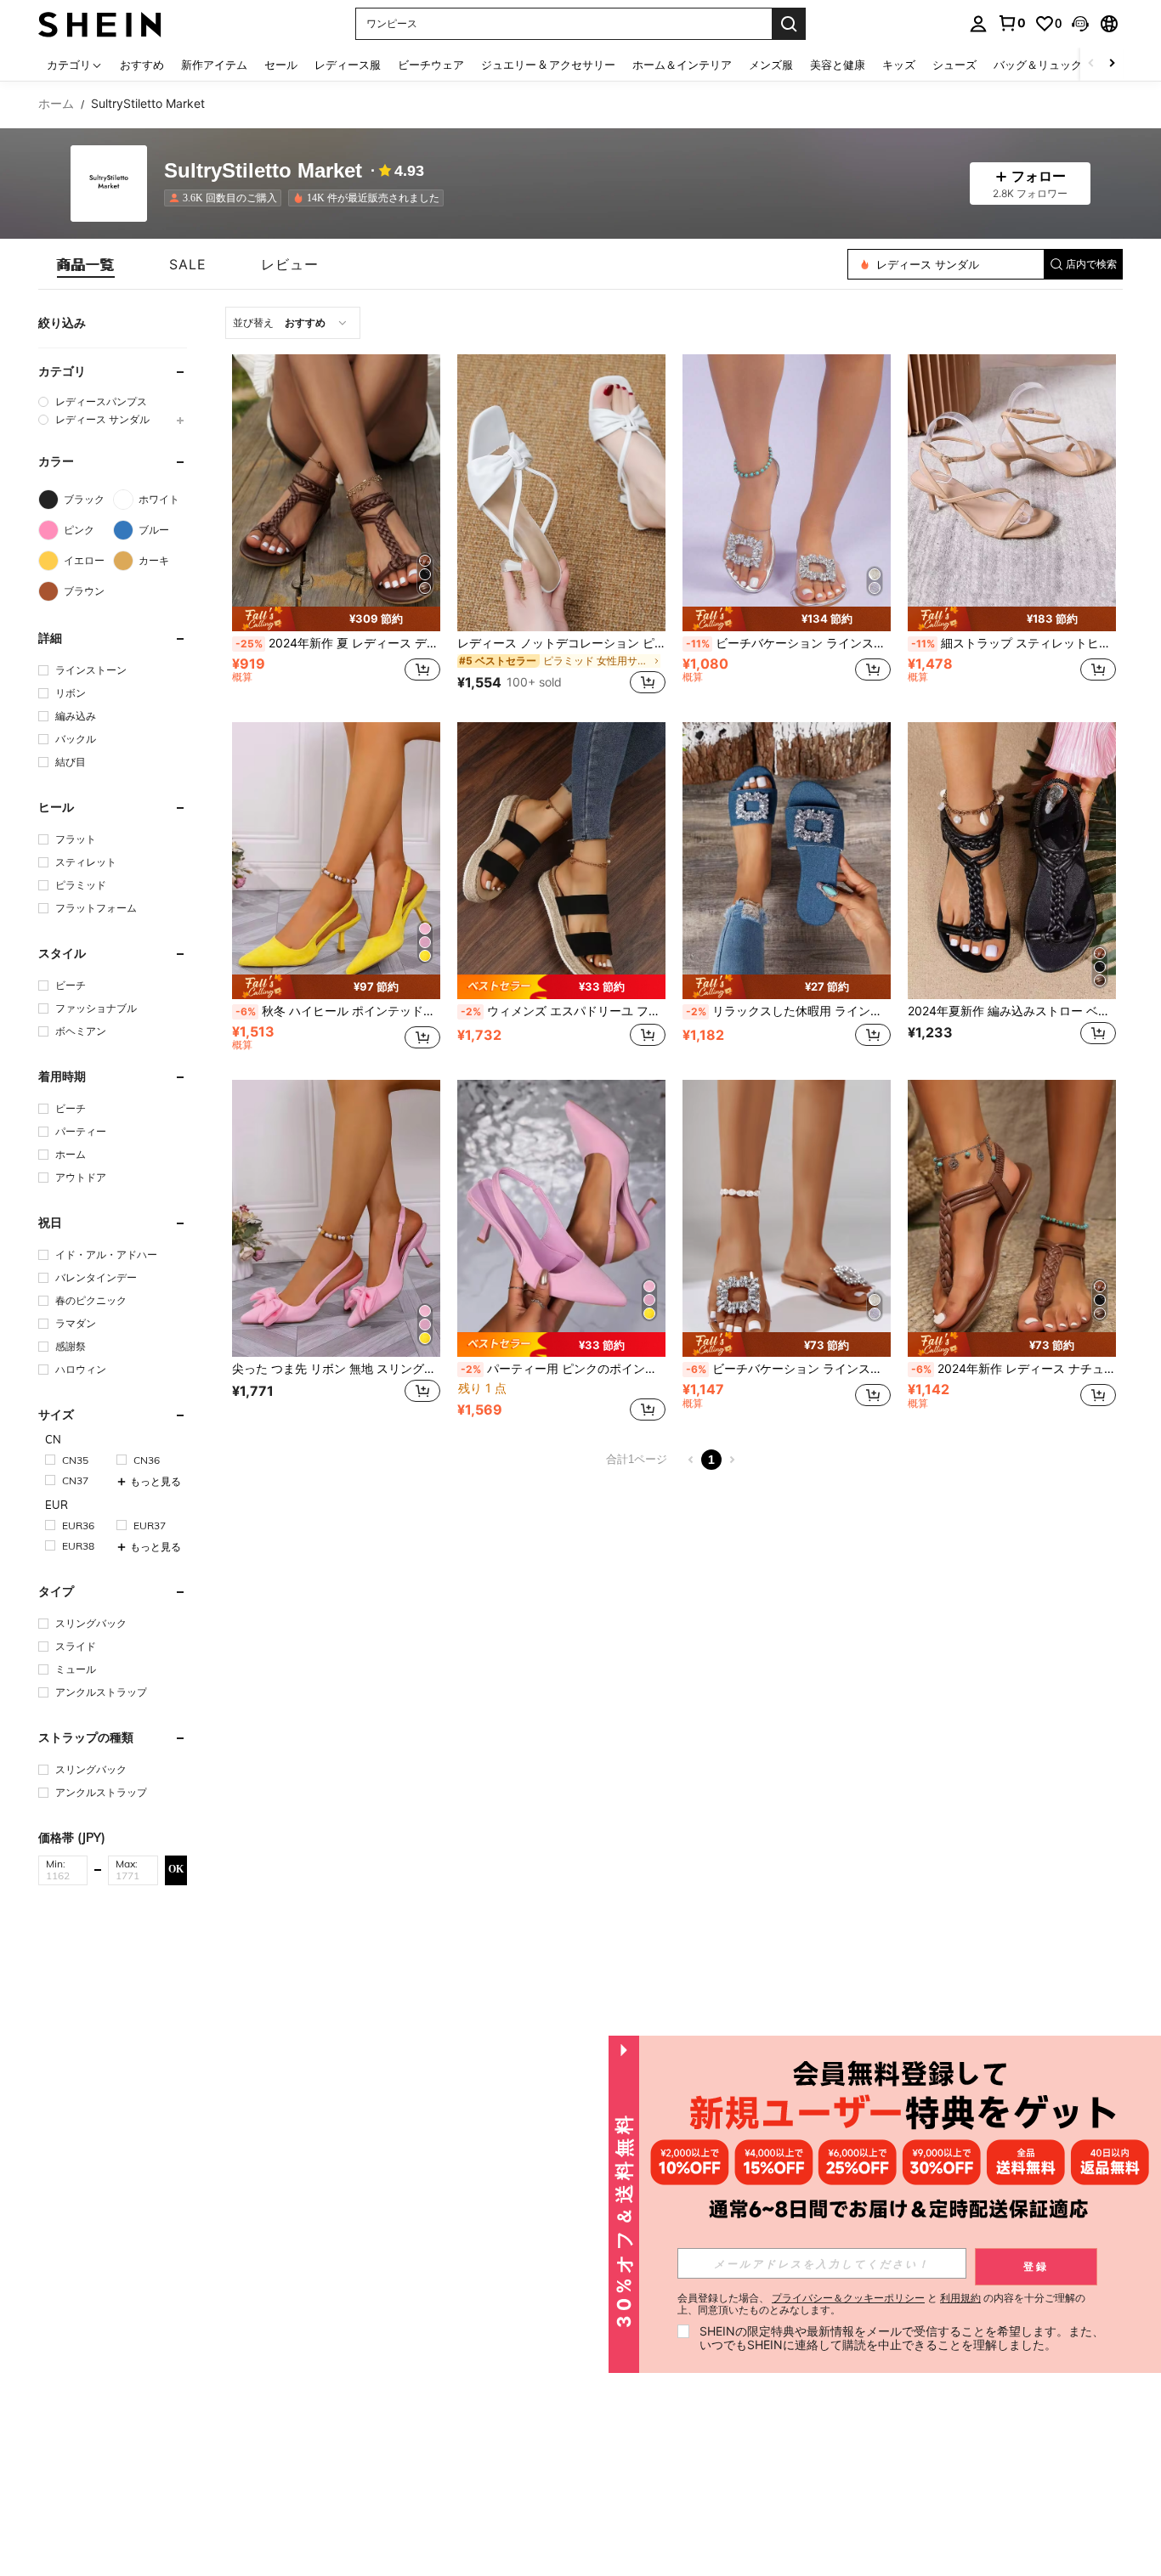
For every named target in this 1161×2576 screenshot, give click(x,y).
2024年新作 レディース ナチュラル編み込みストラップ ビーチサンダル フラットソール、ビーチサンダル (1014, 1369)
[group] (113, 401)
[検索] (789, 24)
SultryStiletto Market (263, 171)
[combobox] (293, 323)
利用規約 (960, 2298)
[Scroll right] (1112, 64)
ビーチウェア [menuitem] (431, 65)
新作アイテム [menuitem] (214, 65)
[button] (1080, 24)
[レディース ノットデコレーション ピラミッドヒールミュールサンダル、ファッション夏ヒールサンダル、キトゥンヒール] (561, 493)
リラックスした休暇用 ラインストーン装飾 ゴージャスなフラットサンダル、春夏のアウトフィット (788, 1011)
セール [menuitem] (281, 65)
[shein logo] (100, 23)
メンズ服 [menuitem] (771, 65)
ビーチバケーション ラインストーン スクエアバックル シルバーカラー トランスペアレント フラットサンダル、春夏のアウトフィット (788, 643)
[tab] (86, 264)
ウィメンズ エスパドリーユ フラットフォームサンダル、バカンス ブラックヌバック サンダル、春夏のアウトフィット (563, 1011)
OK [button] (176, 1869)
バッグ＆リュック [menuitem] (1038, 65)
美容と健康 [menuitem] (838, 65)
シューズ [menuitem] (954, 65)
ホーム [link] (56, 104)
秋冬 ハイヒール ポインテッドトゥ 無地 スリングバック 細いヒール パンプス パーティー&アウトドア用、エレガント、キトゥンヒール (338, 1011)
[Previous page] (691, 1460)
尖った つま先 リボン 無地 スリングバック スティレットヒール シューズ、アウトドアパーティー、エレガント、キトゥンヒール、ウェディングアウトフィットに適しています (336, 1369)
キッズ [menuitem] (899, 65)
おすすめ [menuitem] (142, 65)
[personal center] (978, 24)
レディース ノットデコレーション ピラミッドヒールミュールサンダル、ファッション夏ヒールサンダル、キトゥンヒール (561, 643)
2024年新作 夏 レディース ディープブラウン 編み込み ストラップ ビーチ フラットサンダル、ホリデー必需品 (338, 643)
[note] (336, 619)
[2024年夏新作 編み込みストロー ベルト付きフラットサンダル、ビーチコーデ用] (1012, 861)
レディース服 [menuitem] (348, 65)
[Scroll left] (1091, 64)
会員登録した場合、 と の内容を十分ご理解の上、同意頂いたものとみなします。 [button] (881, 2304)
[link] (1011, 23)
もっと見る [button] (156, 1481)
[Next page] (732, 1460)
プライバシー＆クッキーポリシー (848, 2298)
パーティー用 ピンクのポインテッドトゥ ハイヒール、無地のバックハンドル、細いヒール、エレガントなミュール (563, 1369)
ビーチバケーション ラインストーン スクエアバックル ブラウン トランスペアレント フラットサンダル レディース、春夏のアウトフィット (788, 1369)
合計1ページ (637, 1459)
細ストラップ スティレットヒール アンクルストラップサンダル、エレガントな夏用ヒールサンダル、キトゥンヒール (1014, 643)
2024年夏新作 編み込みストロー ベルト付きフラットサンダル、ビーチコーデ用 (1012, 1011)
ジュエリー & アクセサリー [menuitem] (548, 65)
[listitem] (226, 198)
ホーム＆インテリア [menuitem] (682, 65)
